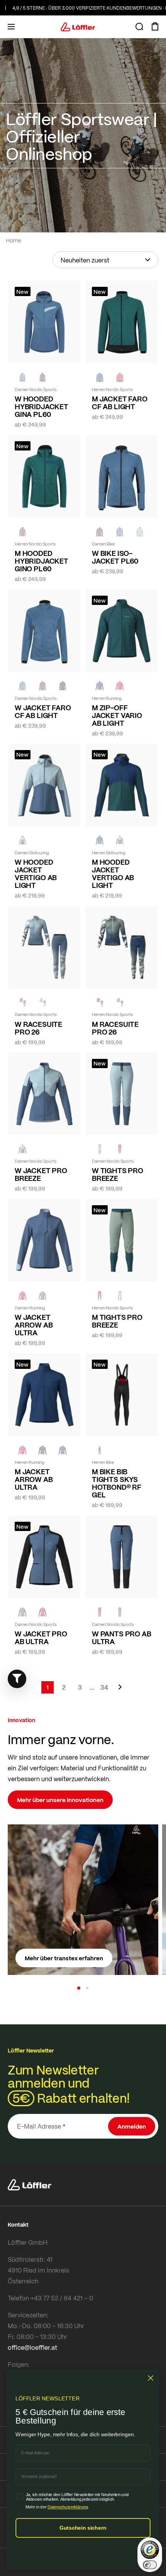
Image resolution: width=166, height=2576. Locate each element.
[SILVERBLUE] (140, 532)
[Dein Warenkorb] (155, 27)
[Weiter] (120, 1691)
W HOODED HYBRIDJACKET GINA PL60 (41, 406)
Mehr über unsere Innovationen (60, 1800)
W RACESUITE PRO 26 (38, 1028)
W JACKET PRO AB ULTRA (41, 1638)
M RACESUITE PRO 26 (115, 1028)
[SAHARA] (22, 840)
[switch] (150, 2565)
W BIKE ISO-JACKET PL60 (115, 557)
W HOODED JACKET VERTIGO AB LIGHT (36, 874)
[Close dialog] (151, 2378)
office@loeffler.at (32, 2347)
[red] (120, 686)
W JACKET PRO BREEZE (41, 1174)
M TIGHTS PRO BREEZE (117, 1321)
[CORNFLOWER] (22, 377)
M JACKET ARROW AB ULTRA (34, 1479)
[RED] (120, 377)
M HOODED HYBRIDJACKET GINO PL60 (41, 561)
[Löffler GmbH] (78, 27)
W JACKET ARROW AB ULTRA (34, 1325)
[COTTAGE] (120, 1003)
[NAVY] (100, 377)
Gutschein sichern (83, 2528)
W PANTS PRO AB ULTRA (121, 1638)
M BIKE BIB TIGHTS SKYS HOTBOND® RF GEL (117, 1483)
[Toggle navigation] (11, 27)
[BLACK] (63, 686)
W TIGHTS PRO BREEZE (118, 1174)
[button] (79, 1988)
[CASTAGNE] (42, 377)
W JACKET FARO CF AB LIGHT (43, 711)
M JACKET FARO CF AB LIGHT (120, 403)
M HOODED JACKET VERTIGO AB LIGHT (113, 874)
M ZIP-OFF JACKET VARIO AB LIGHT (117, 715)
